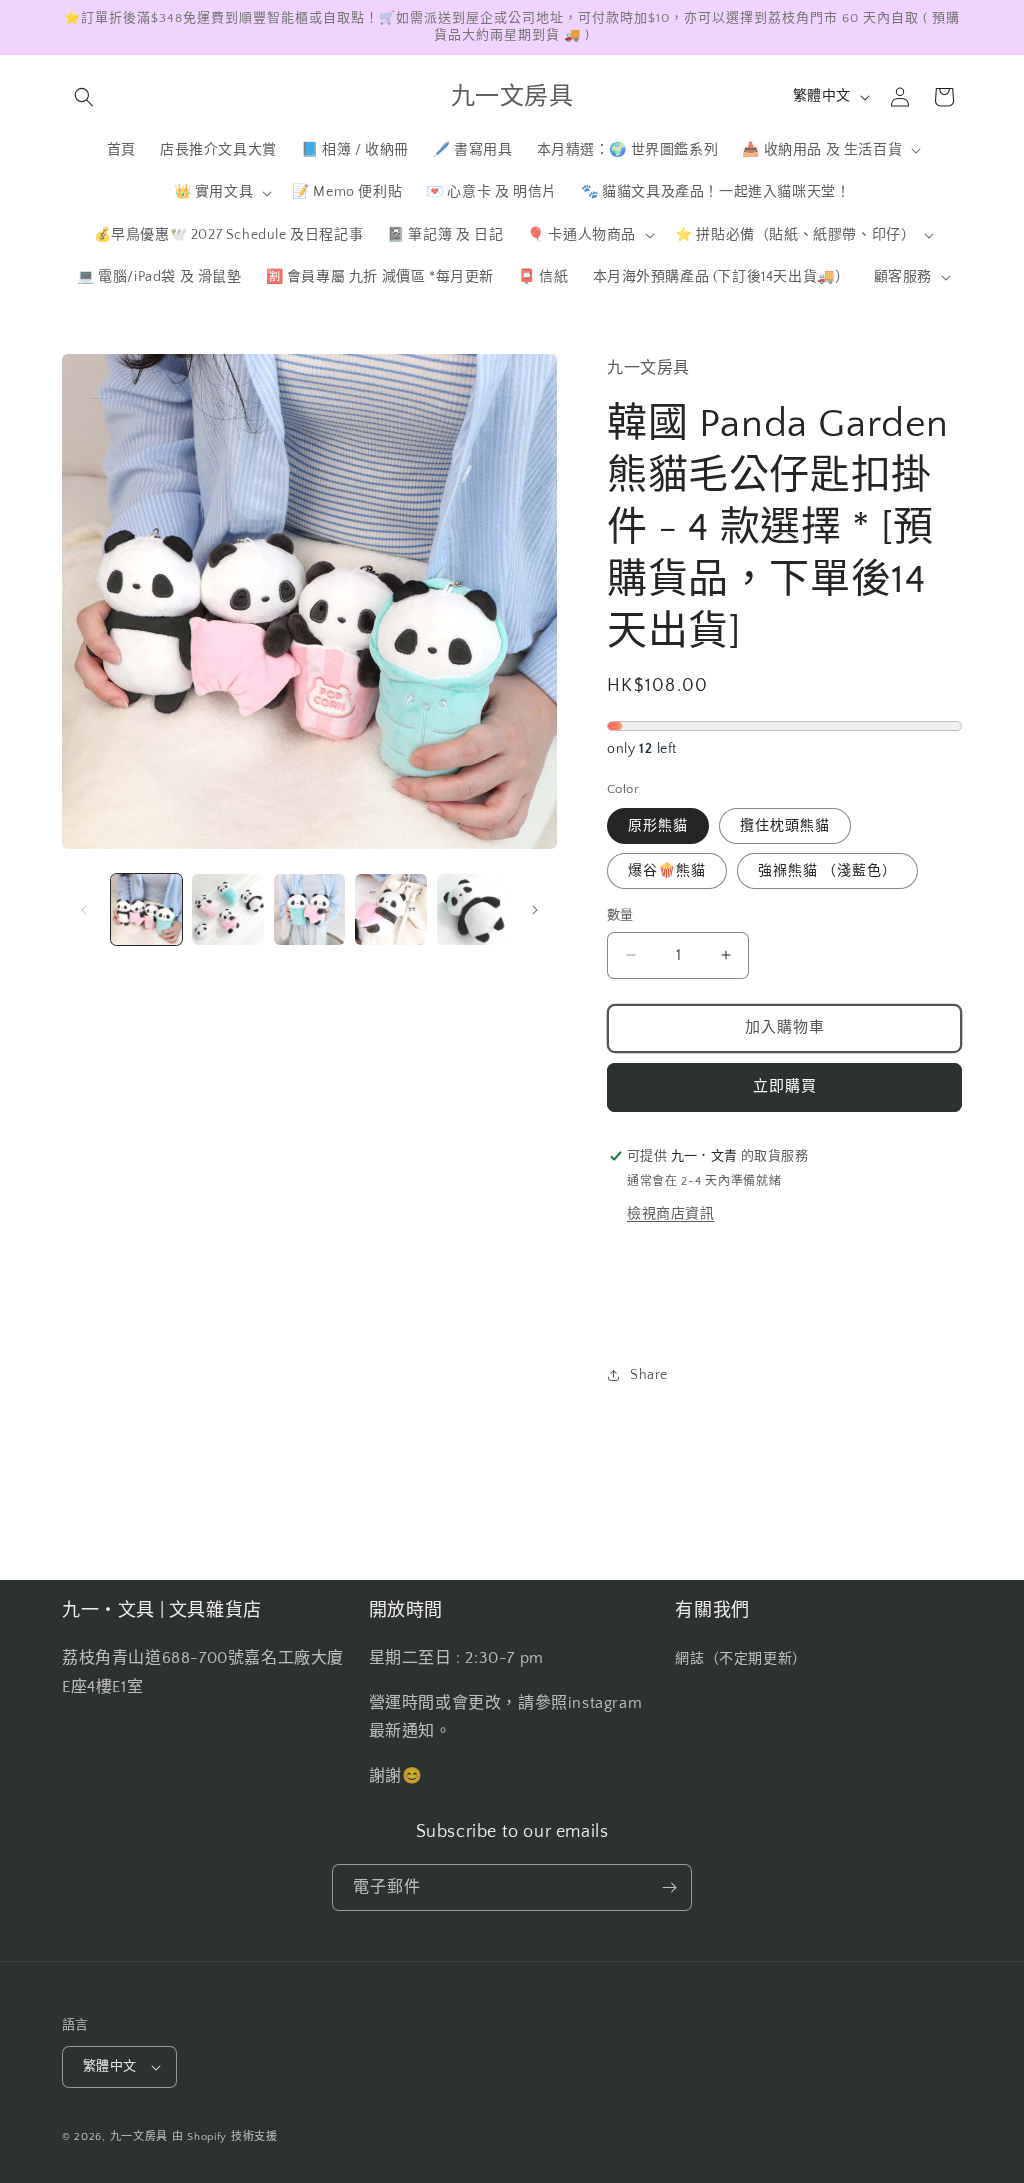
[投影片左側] (84, 910)
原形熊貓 (658, 826)
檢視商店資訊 (671, 1214)
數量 (620, 915)
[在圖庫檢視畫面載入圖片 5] (472, 909)
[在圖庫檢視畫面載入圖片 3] (309, 909)
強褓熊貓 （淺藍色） (827, 871)
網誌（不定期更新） (740, 1659)
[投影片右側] (535, 910)
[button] (84, 97)
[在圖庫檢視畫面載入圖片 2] (227, 909)
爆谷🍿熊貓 (667, 871)
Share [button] (649, 1375)
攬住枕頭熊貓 (785, 826)
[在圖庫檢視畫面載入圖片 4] (390, 909)
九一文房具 (139, 2137)
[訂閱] (669, 1887)
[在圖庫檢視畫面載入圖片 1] (146, 909)
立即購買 (785, 1086)
